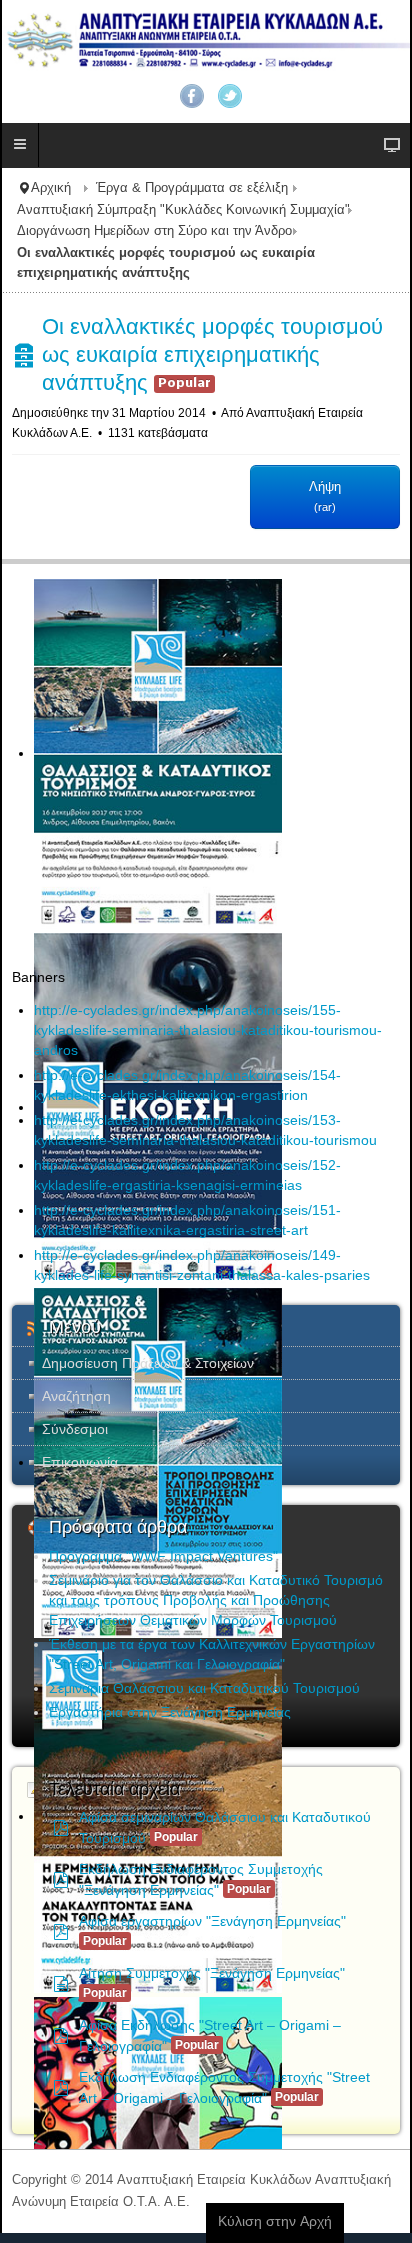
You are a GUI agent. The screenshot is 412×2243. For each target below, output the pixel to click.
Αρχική (51, 188)
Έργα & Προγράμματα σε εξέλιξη (192, 188)
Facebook (192, 96)
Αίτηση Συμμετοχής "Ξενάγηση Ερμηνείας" (212, 1973)
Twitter (230, 96)
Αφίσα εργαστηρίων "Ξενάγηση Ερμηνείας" (212, 1921)
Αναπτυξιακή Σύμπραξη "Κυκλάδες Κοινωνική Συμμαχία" (183, 210)
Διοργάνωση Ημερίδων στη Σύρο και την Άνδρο (154, 231)
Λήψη (325, 496)
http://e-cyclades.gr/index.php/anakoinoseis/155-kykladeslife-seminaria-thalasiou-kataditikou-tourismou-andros (208, 1030)
